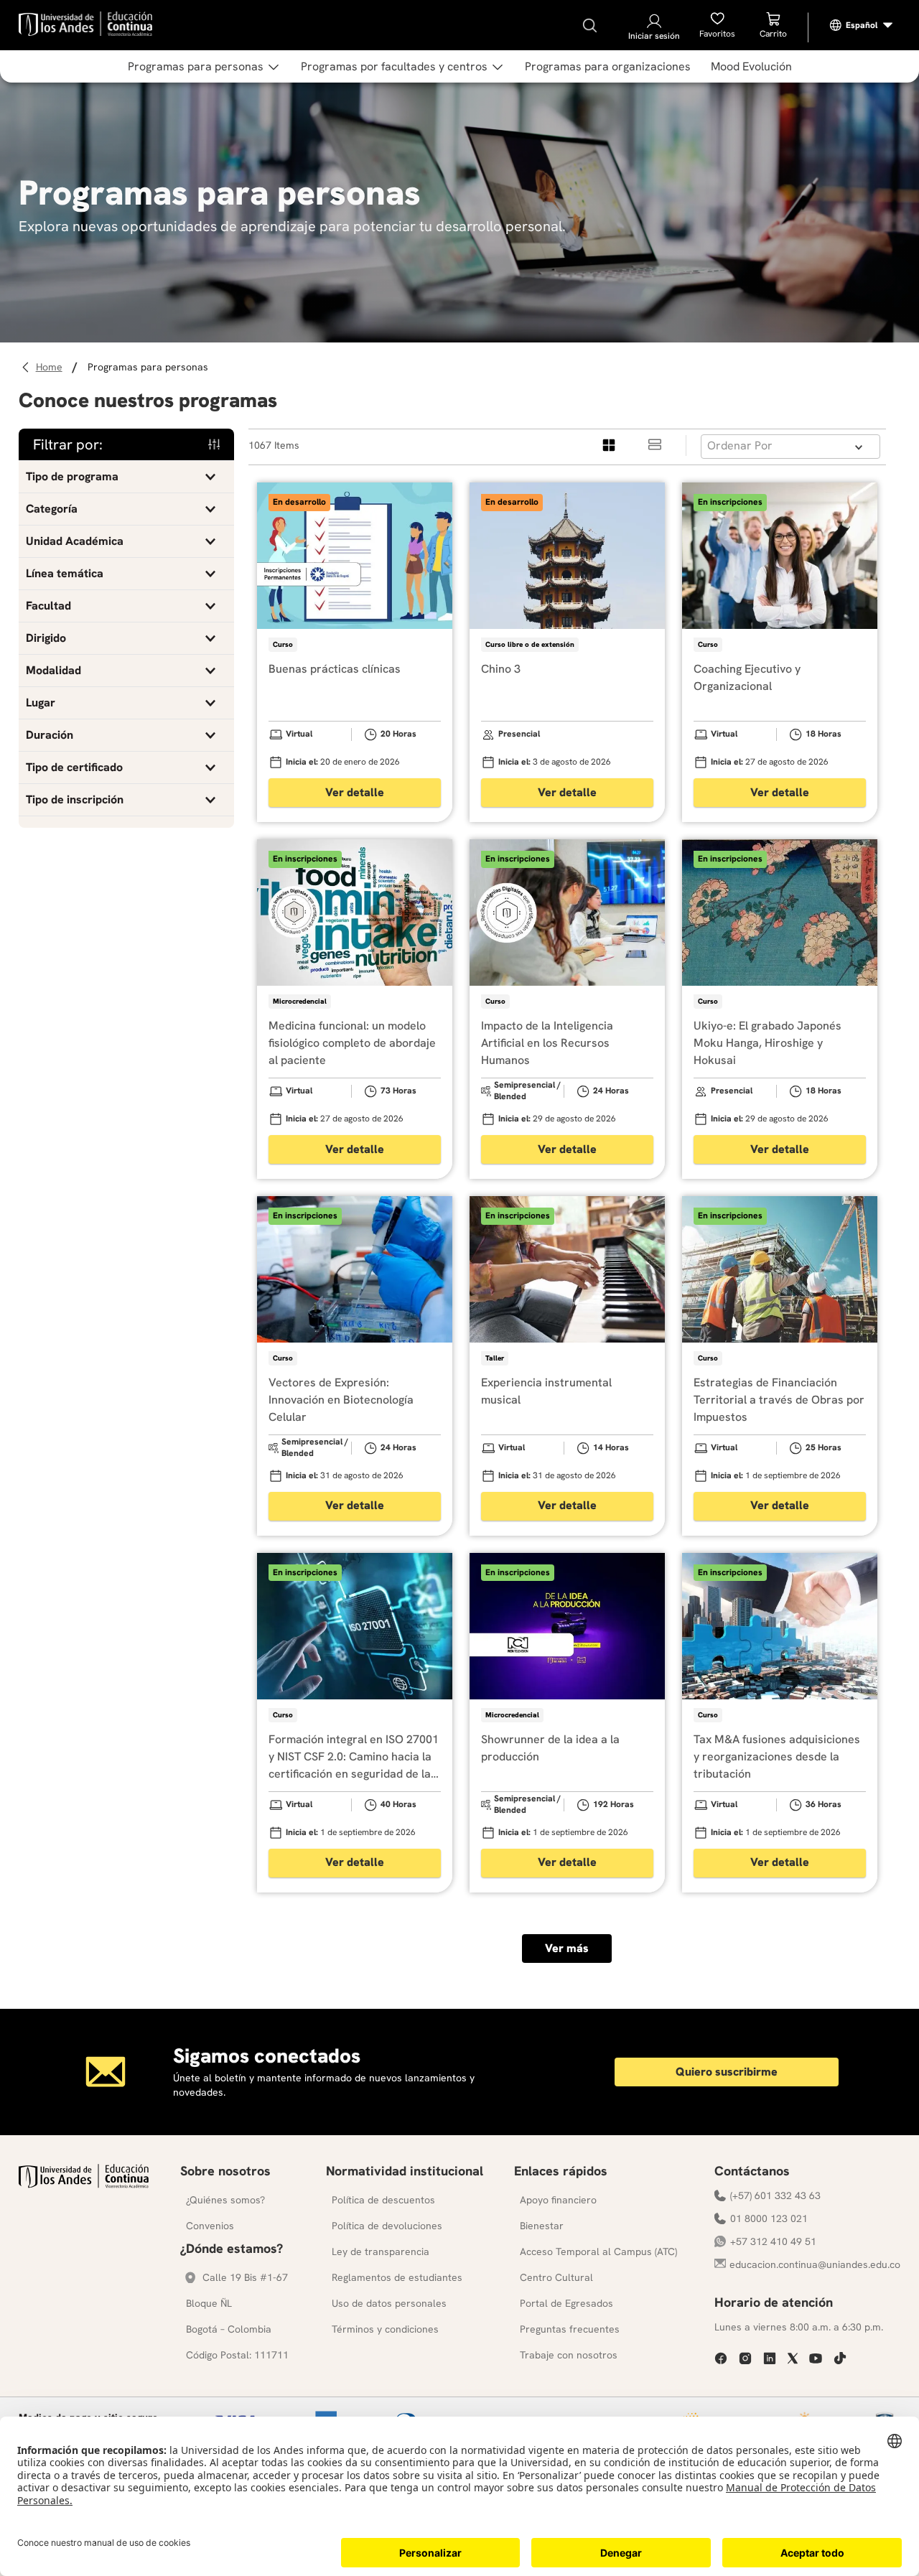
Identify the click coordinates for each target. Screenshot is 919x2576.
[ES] (862, 25)
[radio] (610, 445)
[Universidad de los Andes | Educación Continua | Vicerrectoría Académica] (84, 2184)
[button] (126, 477)
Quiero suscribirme (727, 2072)
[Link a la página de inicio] (51, 367)
